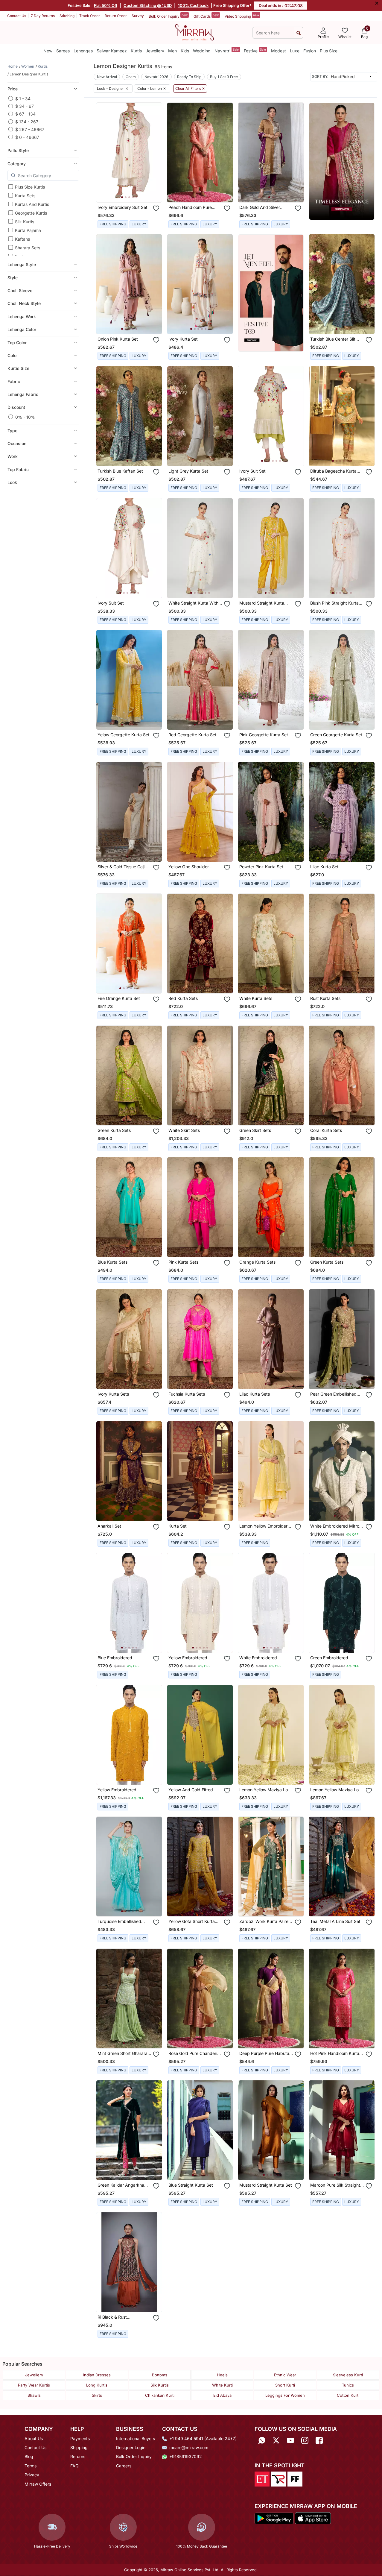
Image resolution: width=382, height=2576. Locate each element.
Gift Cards (206, 16)
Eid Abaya (222, 2395)
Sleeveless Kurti (348, 2375)
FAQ (74, 2466)
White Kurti (222, 2385)
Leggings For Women (285, 2395)
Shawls (34, 2395)
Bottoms (160, 2375)
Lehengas (83, 51)
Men (172, 51)
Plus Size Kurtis (30, 187)
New (48, 51)
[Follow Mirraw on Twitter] (276, 2441)
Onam (131, 77)
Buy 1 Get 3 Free (224, 77)
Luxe (295, 51)
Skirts (97, 2395)
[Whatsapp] (262, 2441)
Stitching (67, 16)
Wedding (202, 51)
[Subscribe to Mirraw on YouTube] (290, 2441)
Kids (185, 51)
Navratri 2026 (156, 77)
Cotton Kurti (348, 2395)
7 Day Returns (43, 16)
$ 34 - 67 (25, 106)
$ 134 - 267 (27, 122)
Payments (80, 2438)
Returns (78, 2456)
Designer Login (131, 2447)
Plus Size (329, 51)
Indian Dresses (97, 2375)
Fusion (310, 51)
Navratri (227, 50)
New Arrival (107, 77)
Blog (29, 2456)
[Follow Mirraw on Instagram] (305, 2441)
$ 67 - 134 (25, 114)
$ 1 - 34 (23, 98)
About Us (34, 2438)
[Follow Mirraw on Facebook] (319, 2441)
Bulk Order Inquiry (168, 16)
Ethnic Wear (285, 2375)
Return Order (116, 16)
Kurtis (136, 51)
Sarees (63, 51)
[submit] (299, 33)
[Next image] (155, 152)
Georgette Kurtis (31, 213)
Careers (124, 2466)
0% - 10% (25, 417)
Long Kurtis (97, 2385)
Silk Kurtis (25, 222)
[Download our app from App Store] (313, 2518)
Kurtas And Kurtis (32, 204)
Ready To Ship (189, 77)
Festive (255, 50)
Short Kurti (285, 2385)
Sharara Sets (28, 248)
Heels (222, 2375)
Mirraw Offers (38, 2484)
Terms (31, 2466)
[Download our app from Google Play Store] (274, 2518)
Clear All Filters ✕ (190, 89)
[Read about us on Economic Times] (262, 2478)
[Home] (194, 32)
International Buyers (136, 2438)
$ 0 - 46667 (27, 137)
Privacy (32, 2475)
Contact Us (17, 16)
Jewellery (155, 51)
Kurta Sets (25, 196)
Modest (278, 51)
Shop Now (134, 193)
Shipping (79, 2447)
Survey (138, 16)
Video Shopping (242, 16)
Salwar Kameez (112, 51)
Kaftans (22, 239)
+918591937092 (186, 2456)
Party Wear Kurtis (34, 2385)
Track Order (90, 16)
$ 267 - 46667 (30, 129)
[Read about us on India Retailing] (278, 2478)
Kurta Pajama (28, 230)
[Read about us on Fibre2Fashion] (295, 2478)
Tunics (348, 2385)
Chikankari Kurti (160, 2395)
